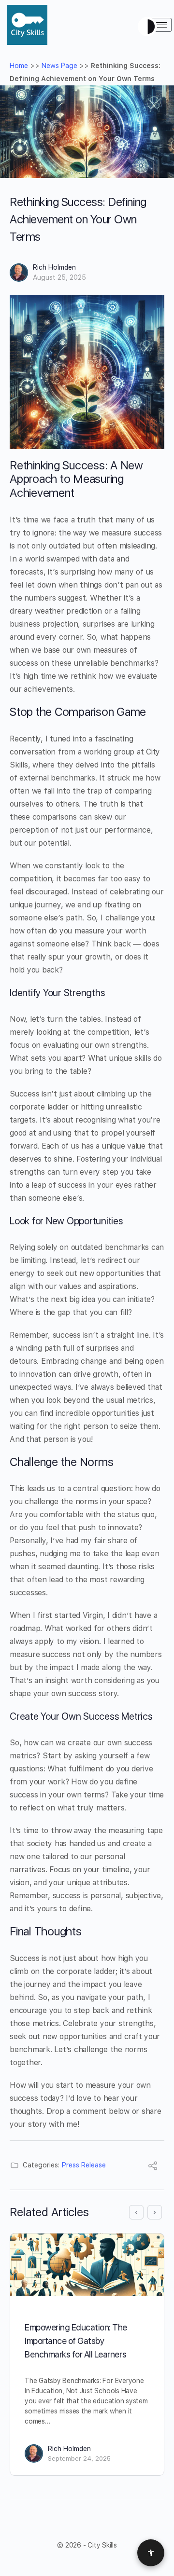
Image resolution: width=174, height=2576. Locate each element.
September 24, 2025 (79, 2459)
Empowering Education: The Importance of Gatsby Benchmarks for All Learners (76, 2341)
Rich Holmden (54, 267)
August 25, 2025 (59, 277)
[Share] (153, 2167)
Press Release (84, 2165)
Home (19, 66)
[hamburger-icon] (161, 25)
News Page (59, 66)
